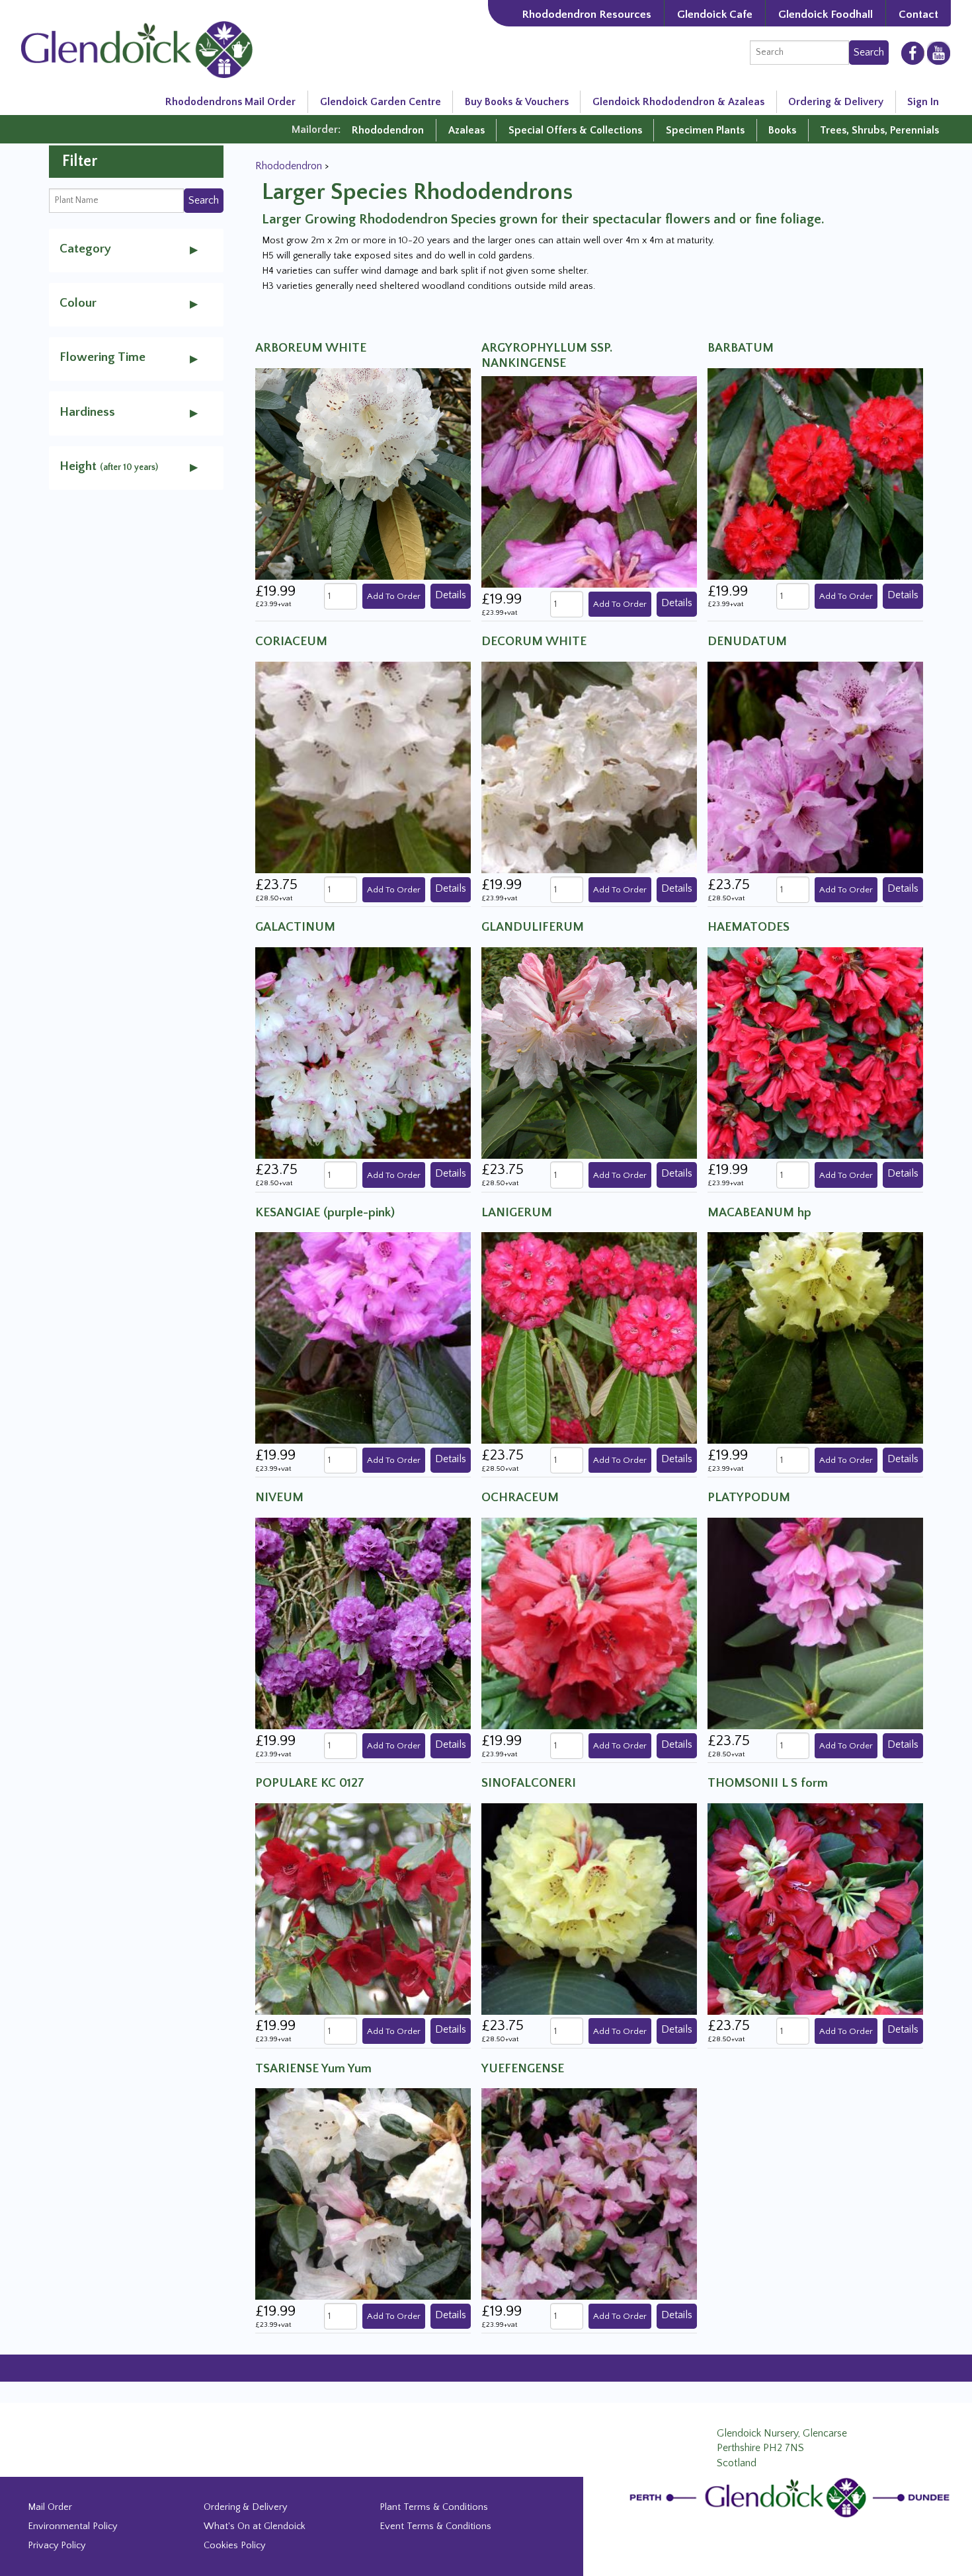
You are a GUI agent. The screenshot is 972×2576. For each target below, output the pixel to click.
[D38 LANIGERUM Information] (589, 1337)
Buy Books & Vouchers (517, 102)
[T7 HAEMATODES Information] (815, 1052)
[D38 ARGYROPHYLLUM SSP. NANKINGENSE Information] (589, 481)
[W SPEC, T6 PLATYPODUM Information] (815, 1623)
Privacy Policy (57, 2546)
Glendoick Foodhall (826, 14)
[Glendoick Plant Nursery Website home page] (792, 2497)
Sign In (923, 102)
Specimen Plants (705, 130)
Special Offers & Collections (575, 130)
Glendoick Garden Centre (381, 102)
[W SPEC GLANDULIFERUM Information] (589, 1052)
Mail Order (50, 2507)
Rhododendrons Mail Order (230, 102)
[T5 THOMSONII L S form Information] (815, 1908)
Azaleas (466, 130)
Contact (918, 14)
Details (451, 595)
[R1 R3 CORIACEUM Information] (363, 767)
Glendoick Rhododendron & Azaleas (678, 102)
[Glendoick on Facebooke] (913, 52)
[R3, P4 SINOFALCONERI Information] (589, 1908)
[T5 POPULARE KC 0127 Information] (363, 1908)
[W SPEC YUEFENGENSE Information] (589, 2193)
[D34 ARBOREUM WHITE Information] (363, 473)
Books (782, 130)
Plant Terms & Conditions (434, 2507)
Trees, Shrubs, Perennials (879, 130)
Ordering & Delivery (836, 102)
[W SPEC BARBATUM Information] (815, 473)
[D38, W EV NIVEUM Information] (363, 1623)
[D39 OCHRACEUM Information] (589, 1623)
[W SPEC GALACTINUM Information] (363, 1052)
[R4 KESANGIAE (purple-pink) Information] (363, 1337)
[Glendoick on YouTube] (939, 53)
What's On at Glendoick (255, 2526)
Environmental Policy (72, 2526)
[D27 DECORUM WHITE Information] (589, 767)
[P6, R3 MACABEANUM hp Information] (815, 1337)
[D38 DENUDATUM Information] (815, 767)
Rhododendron (388, 130)
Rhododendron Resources (587, 14)
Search (869, 52)
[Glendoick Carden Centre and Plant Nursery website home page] (137, 49)
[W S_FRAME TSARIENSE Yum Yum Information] (363, 2193)
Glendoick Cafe (715, 14)
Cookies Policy (234, 2546)
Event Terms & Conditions (435, 2526)
